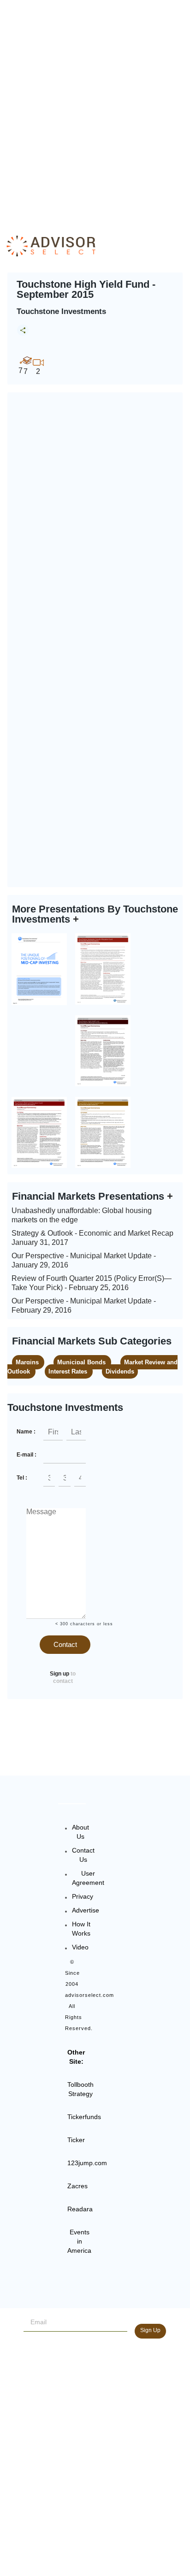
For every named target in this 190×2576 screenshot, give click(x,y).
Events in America (79, 2241)
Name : (26, 1432)
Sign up (59, 1674)
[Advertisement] (95, 109)
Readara (80, 2209)
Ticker (76, 2140)
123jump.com (87, 2163)
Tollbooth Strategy (80, 2089)
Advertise (86, 1910)
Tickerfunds (84, 2117)
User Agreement (88, 1878)
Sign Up (150, 2330)
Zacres (77, 2186)
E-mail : (27, 1455)
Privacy (83, 1896)
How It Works (81, 1929)
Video (80, 1947)
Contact (65, 1644)
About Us (80, 1832)
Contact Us (83, 1855)
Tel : (22, 1478)
